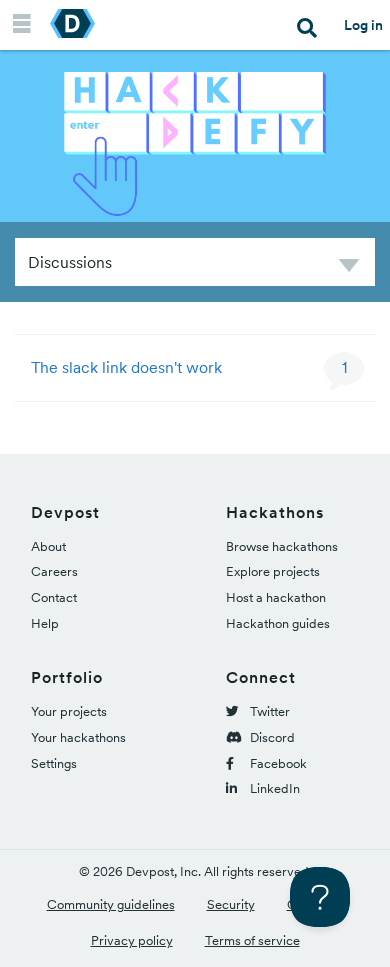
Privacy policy (132, 940)
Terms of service (252, 940)
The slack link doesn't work (126, 367)
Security (231, 904)
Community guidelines (111, 904)
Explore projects (273, 571)
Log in (363, 25)
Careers (54, 571)
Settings (54, 763)
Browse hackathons (282, 546)
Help (45, 623)
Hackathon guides (278, 623)
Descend (349, 268)
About (48, 546)
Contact (54, 597)
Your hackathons (78, 737)
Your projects (69, 711)
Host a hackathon (276, 597)
